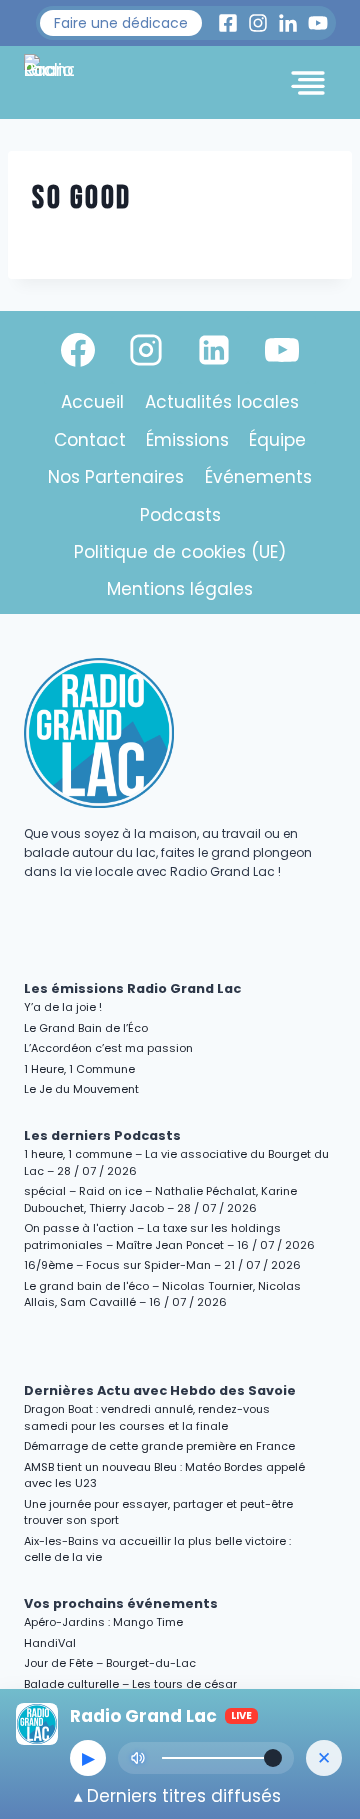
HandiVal (50, 1643)
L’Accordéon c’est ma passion (108, 1048)
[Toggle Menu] (308, 83)
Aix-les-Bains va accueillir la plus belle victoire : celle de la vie (157, 1549)
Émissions (187, 440)
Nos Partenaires (116, 477)
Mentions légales (180, 589)
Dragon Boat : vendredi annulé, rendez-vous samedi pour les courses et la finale (147, 1417)
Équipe (277, 440)
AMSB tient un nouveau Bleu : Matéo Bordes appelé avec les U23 (164, 1475)
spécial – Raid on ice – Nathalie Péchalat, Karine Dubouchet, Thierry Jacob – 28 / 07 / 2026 (160, 1199)
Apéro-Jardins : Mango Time (103, 1622)
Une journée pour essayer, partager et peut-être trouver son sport (158, 1512)
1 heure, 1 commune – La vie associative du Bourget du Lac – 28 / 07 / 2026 (176, 1162)
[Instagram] (146, 350)
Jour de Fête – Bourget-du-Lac (110, 1663)
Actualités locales (222, 402)
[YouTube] (282, 350)
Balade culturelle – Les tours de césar (130, 1684)
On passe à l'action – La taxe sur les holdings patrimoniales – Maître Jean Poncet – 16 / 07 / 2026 (169, 1236)
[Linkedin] (214, 350)
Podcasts (180, 515)
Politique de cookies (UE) (180, 552)
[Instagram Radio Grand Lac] (258, 23)
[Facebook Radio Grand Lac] (228, 23)
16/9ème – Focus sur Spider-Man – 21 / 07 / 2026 (162, 1265)
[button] (121, 23)
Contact (90, 440)
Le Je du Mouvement (81, 1089)
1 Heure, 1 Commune (79, 1069)
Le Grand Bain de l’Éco (86, 1028)
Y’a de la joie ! (63, 1007)
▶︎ (88, 1758)
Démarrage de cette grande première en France (159, 1446)
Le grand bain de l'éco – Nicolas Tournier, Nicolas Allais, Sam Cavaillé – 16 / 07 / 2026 (162, 1294)
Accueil (92, 402)
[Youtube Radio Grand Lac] (318, 23)
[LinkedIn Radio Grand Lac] (288, 23)
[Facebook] (78, 350)
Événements (258, 477)
